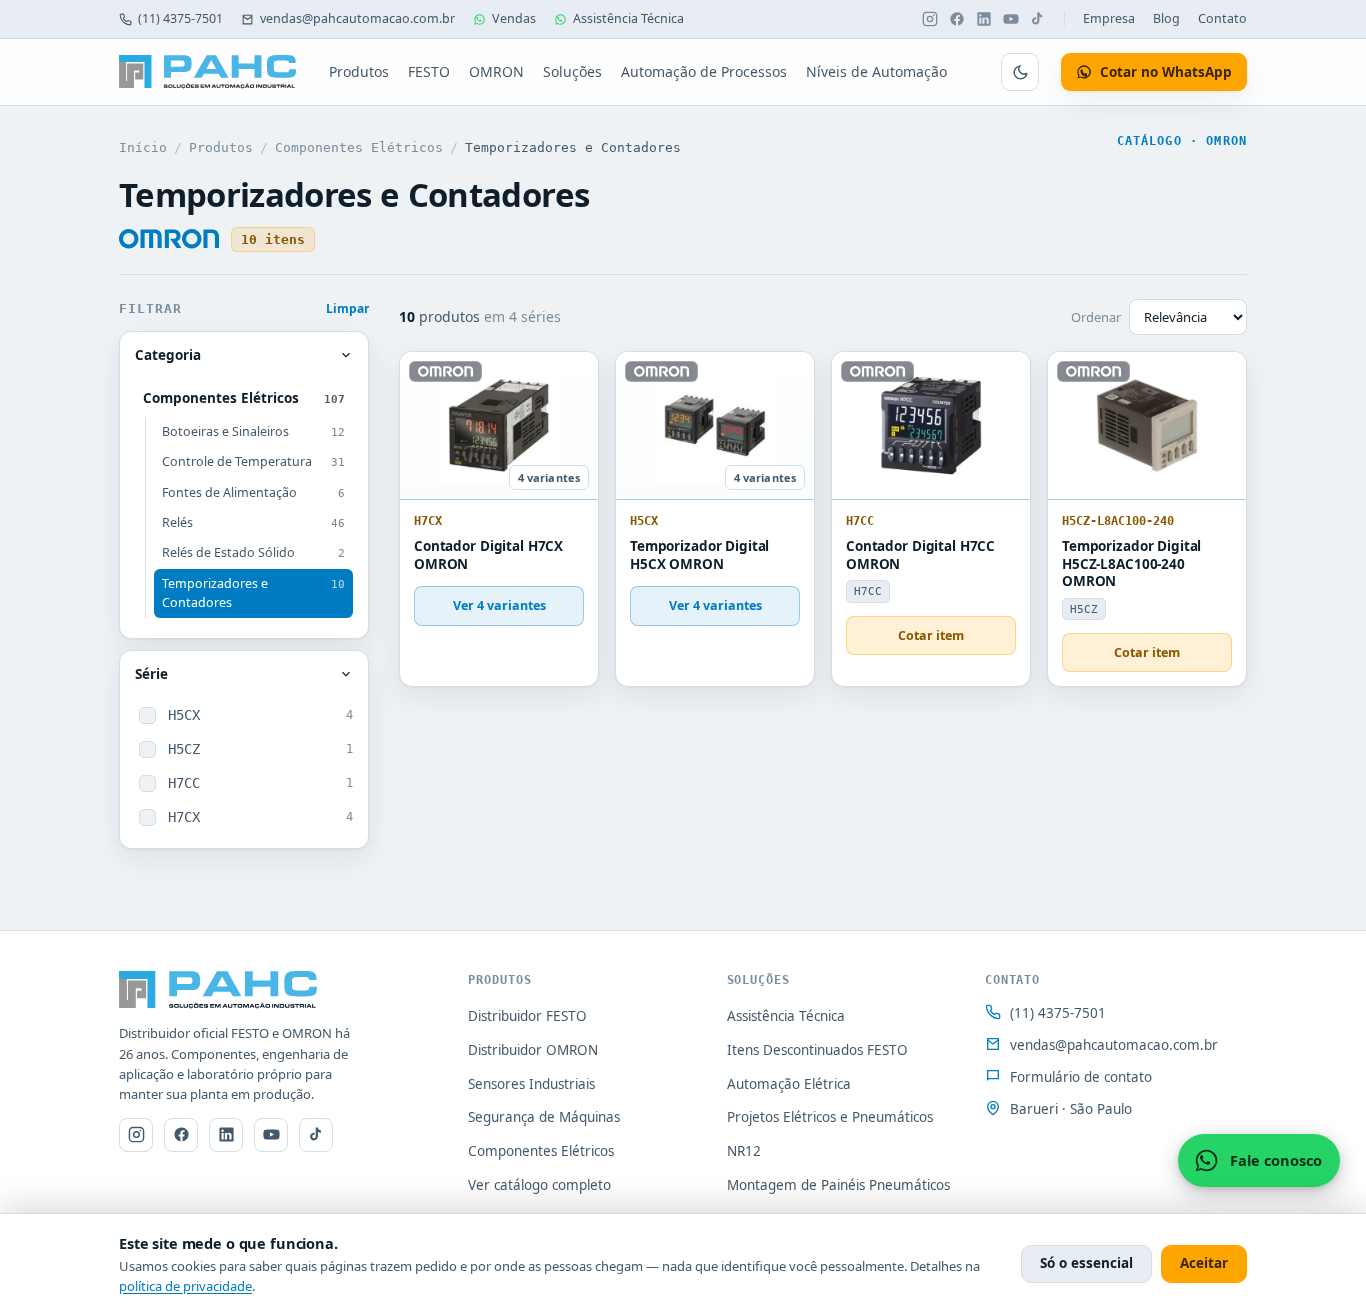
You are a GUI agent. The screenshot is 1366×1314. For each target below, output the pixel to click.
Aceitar (1204, 1263)
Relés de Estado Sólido (253, 552)
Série (151, 674)
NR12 (744, 1151)
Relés (253, 522)
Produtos (359, 71)
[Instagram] (930, 19)
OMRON (496, 71)
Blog (1166, 18)
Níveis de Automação (876, 71)
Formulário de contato (1081, 1077)
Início (143, 147)
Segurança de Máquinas (544, 1117)
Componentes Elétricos (359, 147)
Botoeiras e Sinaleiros (253, 431)
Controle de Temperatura (253, 461)
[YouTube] (1011, 19)
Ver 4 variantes (499, 605)
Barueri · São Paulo (1071, 1109)
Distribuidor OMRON (533, 1050)
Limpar (347, 308)
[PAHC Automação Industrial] (208, 72)
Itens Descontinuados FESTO (817, 1050)
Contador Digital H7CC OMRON (920, 555)
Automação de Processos (704, 71)
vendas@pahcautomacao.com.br (357, 18)
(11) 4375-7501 (180, 18)
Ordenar (1096, 317)
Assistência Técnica (628, 18)
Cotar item (931, 635)
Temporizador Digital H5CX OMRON (699, 555)
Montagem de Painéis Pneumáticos (838, 1185)
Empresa (1109, 18)
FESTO (429, 71)
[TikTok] (1038, 19)
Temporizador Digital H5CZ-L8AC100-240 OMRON (1131, 564)
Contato (1222, 18)
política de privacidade (185, 1286)
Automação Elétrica (789, 1084)
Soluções (572, 71)
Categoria (168, 355)
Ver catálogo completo (539, 1185)
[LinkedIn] (984, 19)
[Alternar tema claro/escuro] (1020, 72)
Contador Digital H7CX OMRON (488, 555)
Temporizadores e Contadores (253, 593)
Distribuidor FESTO (527, 1016)
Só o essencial (1086, 1263)
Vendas (514, 18)
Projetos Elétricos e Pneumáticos (830, 1117)
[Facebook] (957, 19)
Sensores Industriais (531, 1084)
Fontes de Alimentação (253, 492)
